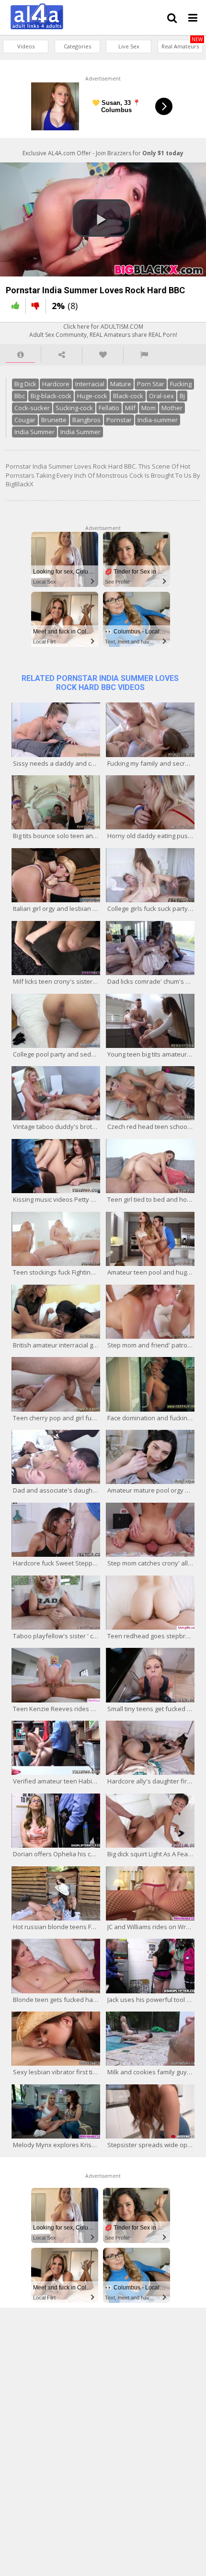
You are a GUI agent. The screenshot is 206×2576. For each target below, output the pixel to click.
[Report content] (144, 355)
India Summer (34, 432)
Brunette (54, 420)
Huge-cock (92, 396)
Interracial (90, 384)
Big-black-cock (51, 396)
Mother (172, 408)
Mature (121, 384)
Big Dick (25, 384)
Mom (149, 408)
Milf (130, 408)
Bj (182, 396)
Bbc (20, 396)
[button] (102, 218)
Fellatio (109, 408)
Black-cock (128, 396)
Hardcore (56, 384)
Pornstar (119, 420)
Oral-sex (161, 396)
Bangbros (86, 420)
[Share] (62, 355)
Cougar (25, 420)
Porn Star (151, 384)
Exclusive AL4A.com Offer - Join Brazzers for (103, 153)
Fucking (181, 384)
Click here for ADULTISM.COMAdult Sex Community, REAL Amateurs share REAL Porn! (103, 331)
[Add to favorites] (103, 355)
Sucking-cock (74, 408)
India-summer (158, 420)
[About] (20, 355)
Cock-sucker (32, 408)
